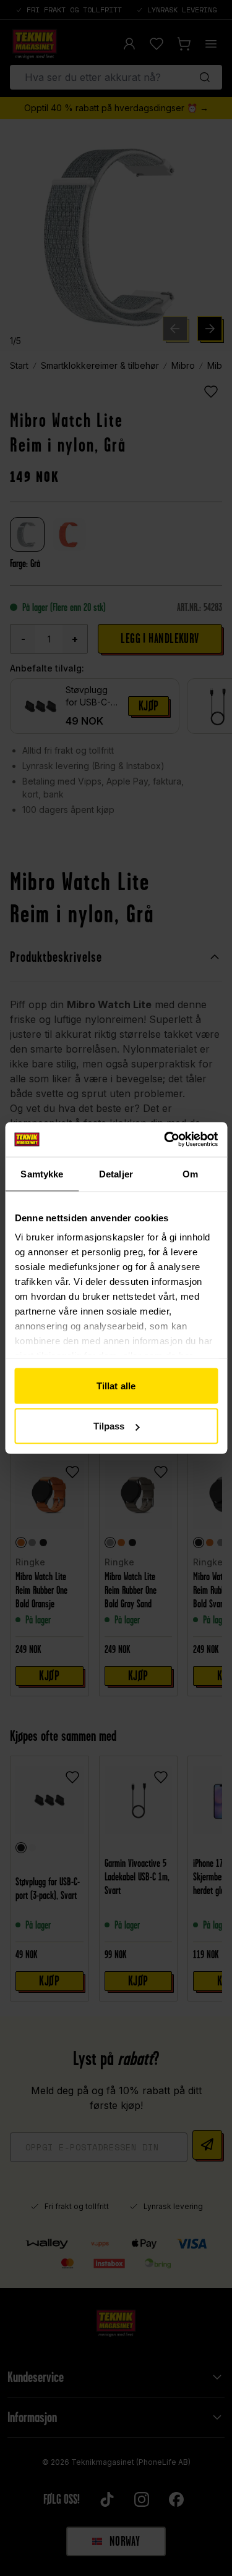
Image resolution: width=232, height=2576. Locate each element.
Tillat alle (116, 1385)
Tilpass (109, 1426)
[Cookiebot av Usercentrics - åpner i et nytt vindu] (165, 1140)
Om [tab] (190, 1173)
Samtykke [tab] (42, 1173)
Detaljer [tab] (116, 1173)
